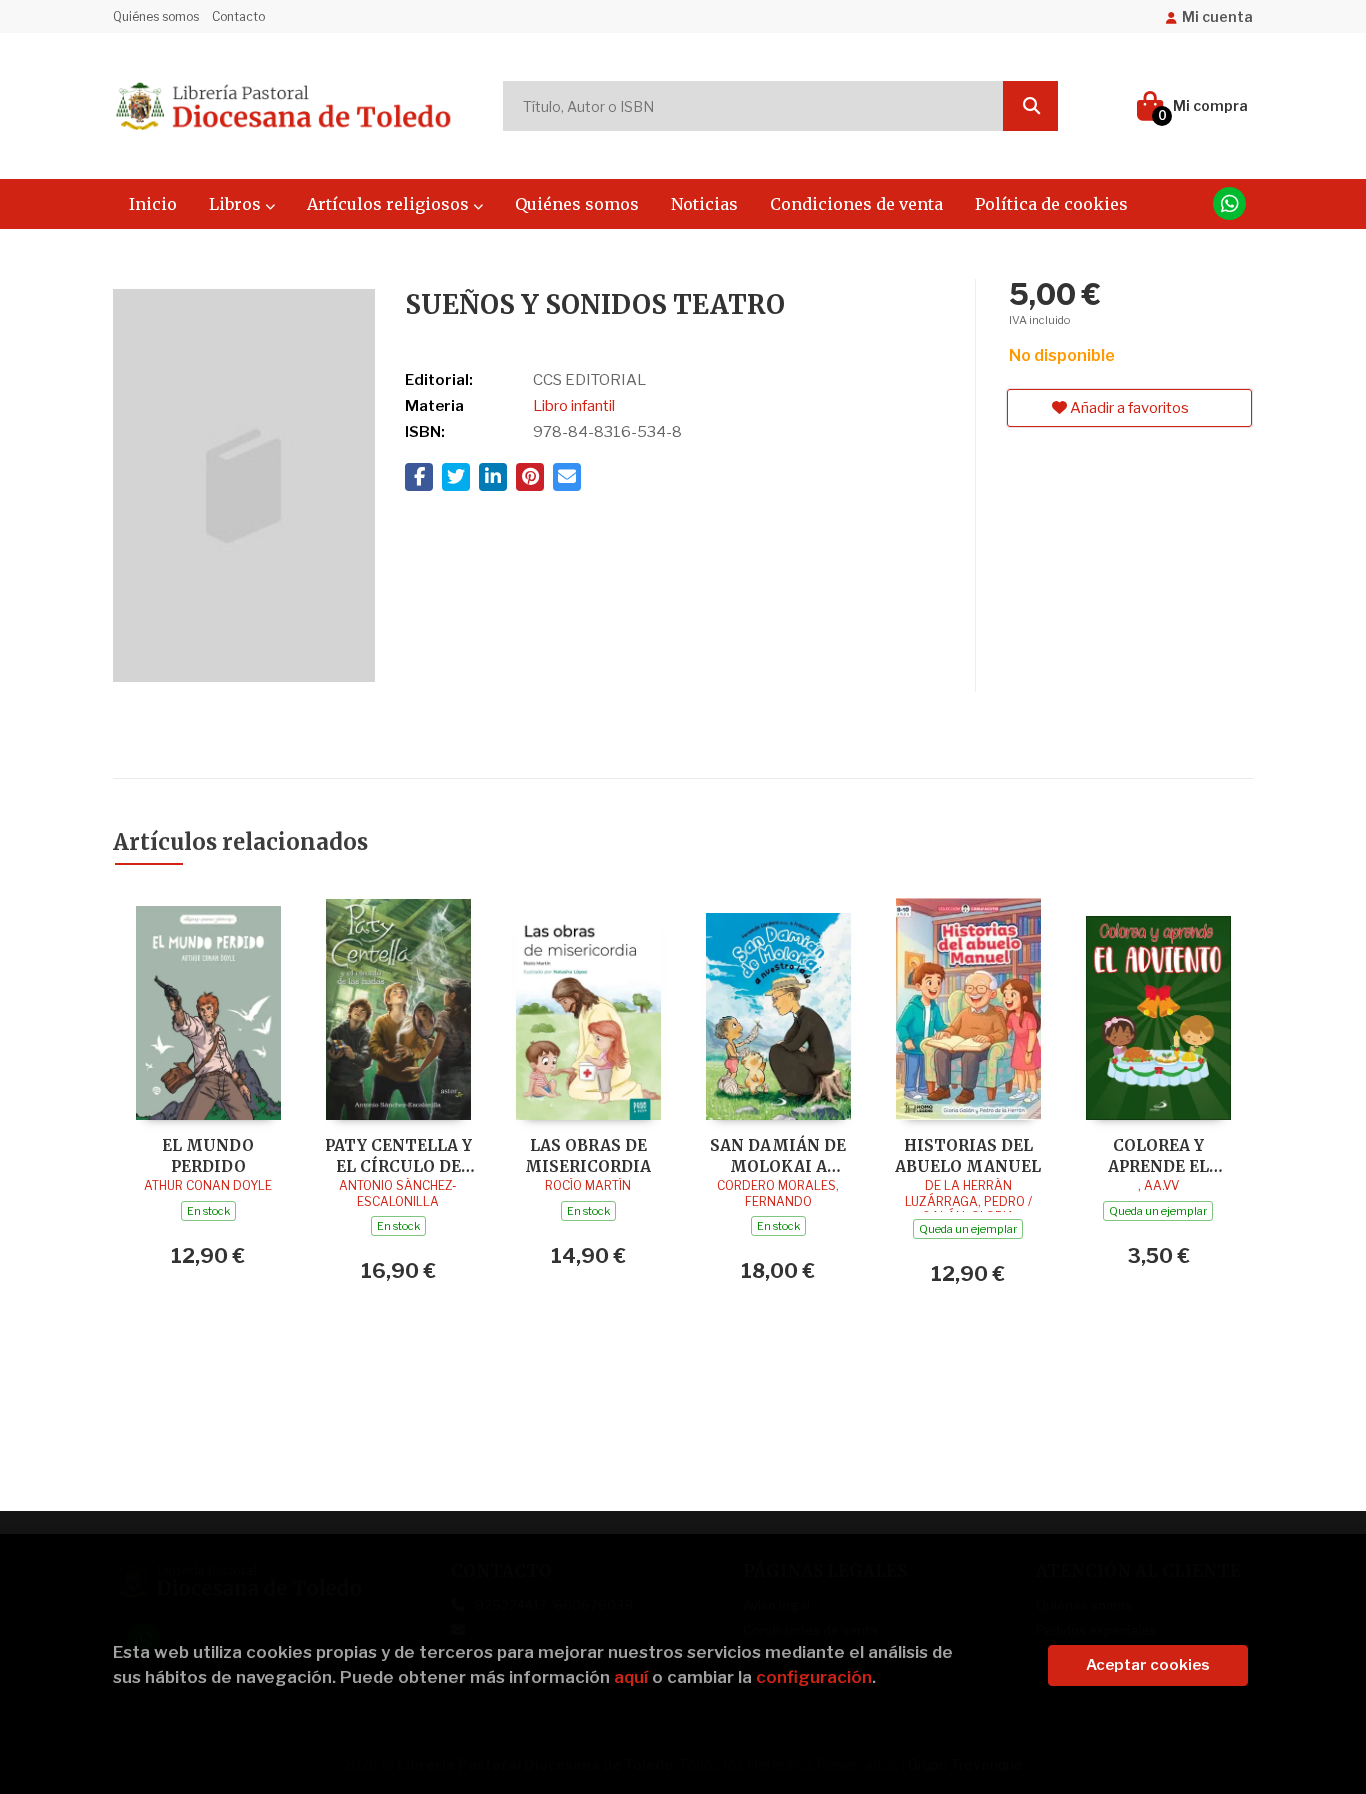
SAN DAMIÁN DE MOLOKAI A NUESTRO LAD (778, 1155)
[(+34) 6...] (1229, 203)
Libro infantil (574, 406)
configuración (814, 1677)
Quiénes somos (156, 16)
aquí (631, 1677)
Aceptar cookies (1148, 1665)
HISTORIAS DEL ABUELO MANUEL (968, 1155)
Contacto (238, 16)
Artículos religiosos (390, 204)
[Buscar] (1030, 106)
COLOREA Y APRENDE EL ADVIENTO (1158, 1155)
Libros (237, 204)
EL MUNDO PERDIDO (208, 1155)
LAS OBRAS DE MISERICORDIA (588, 1155)
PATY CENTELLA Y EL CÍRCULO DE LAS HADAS (398, 1155)
